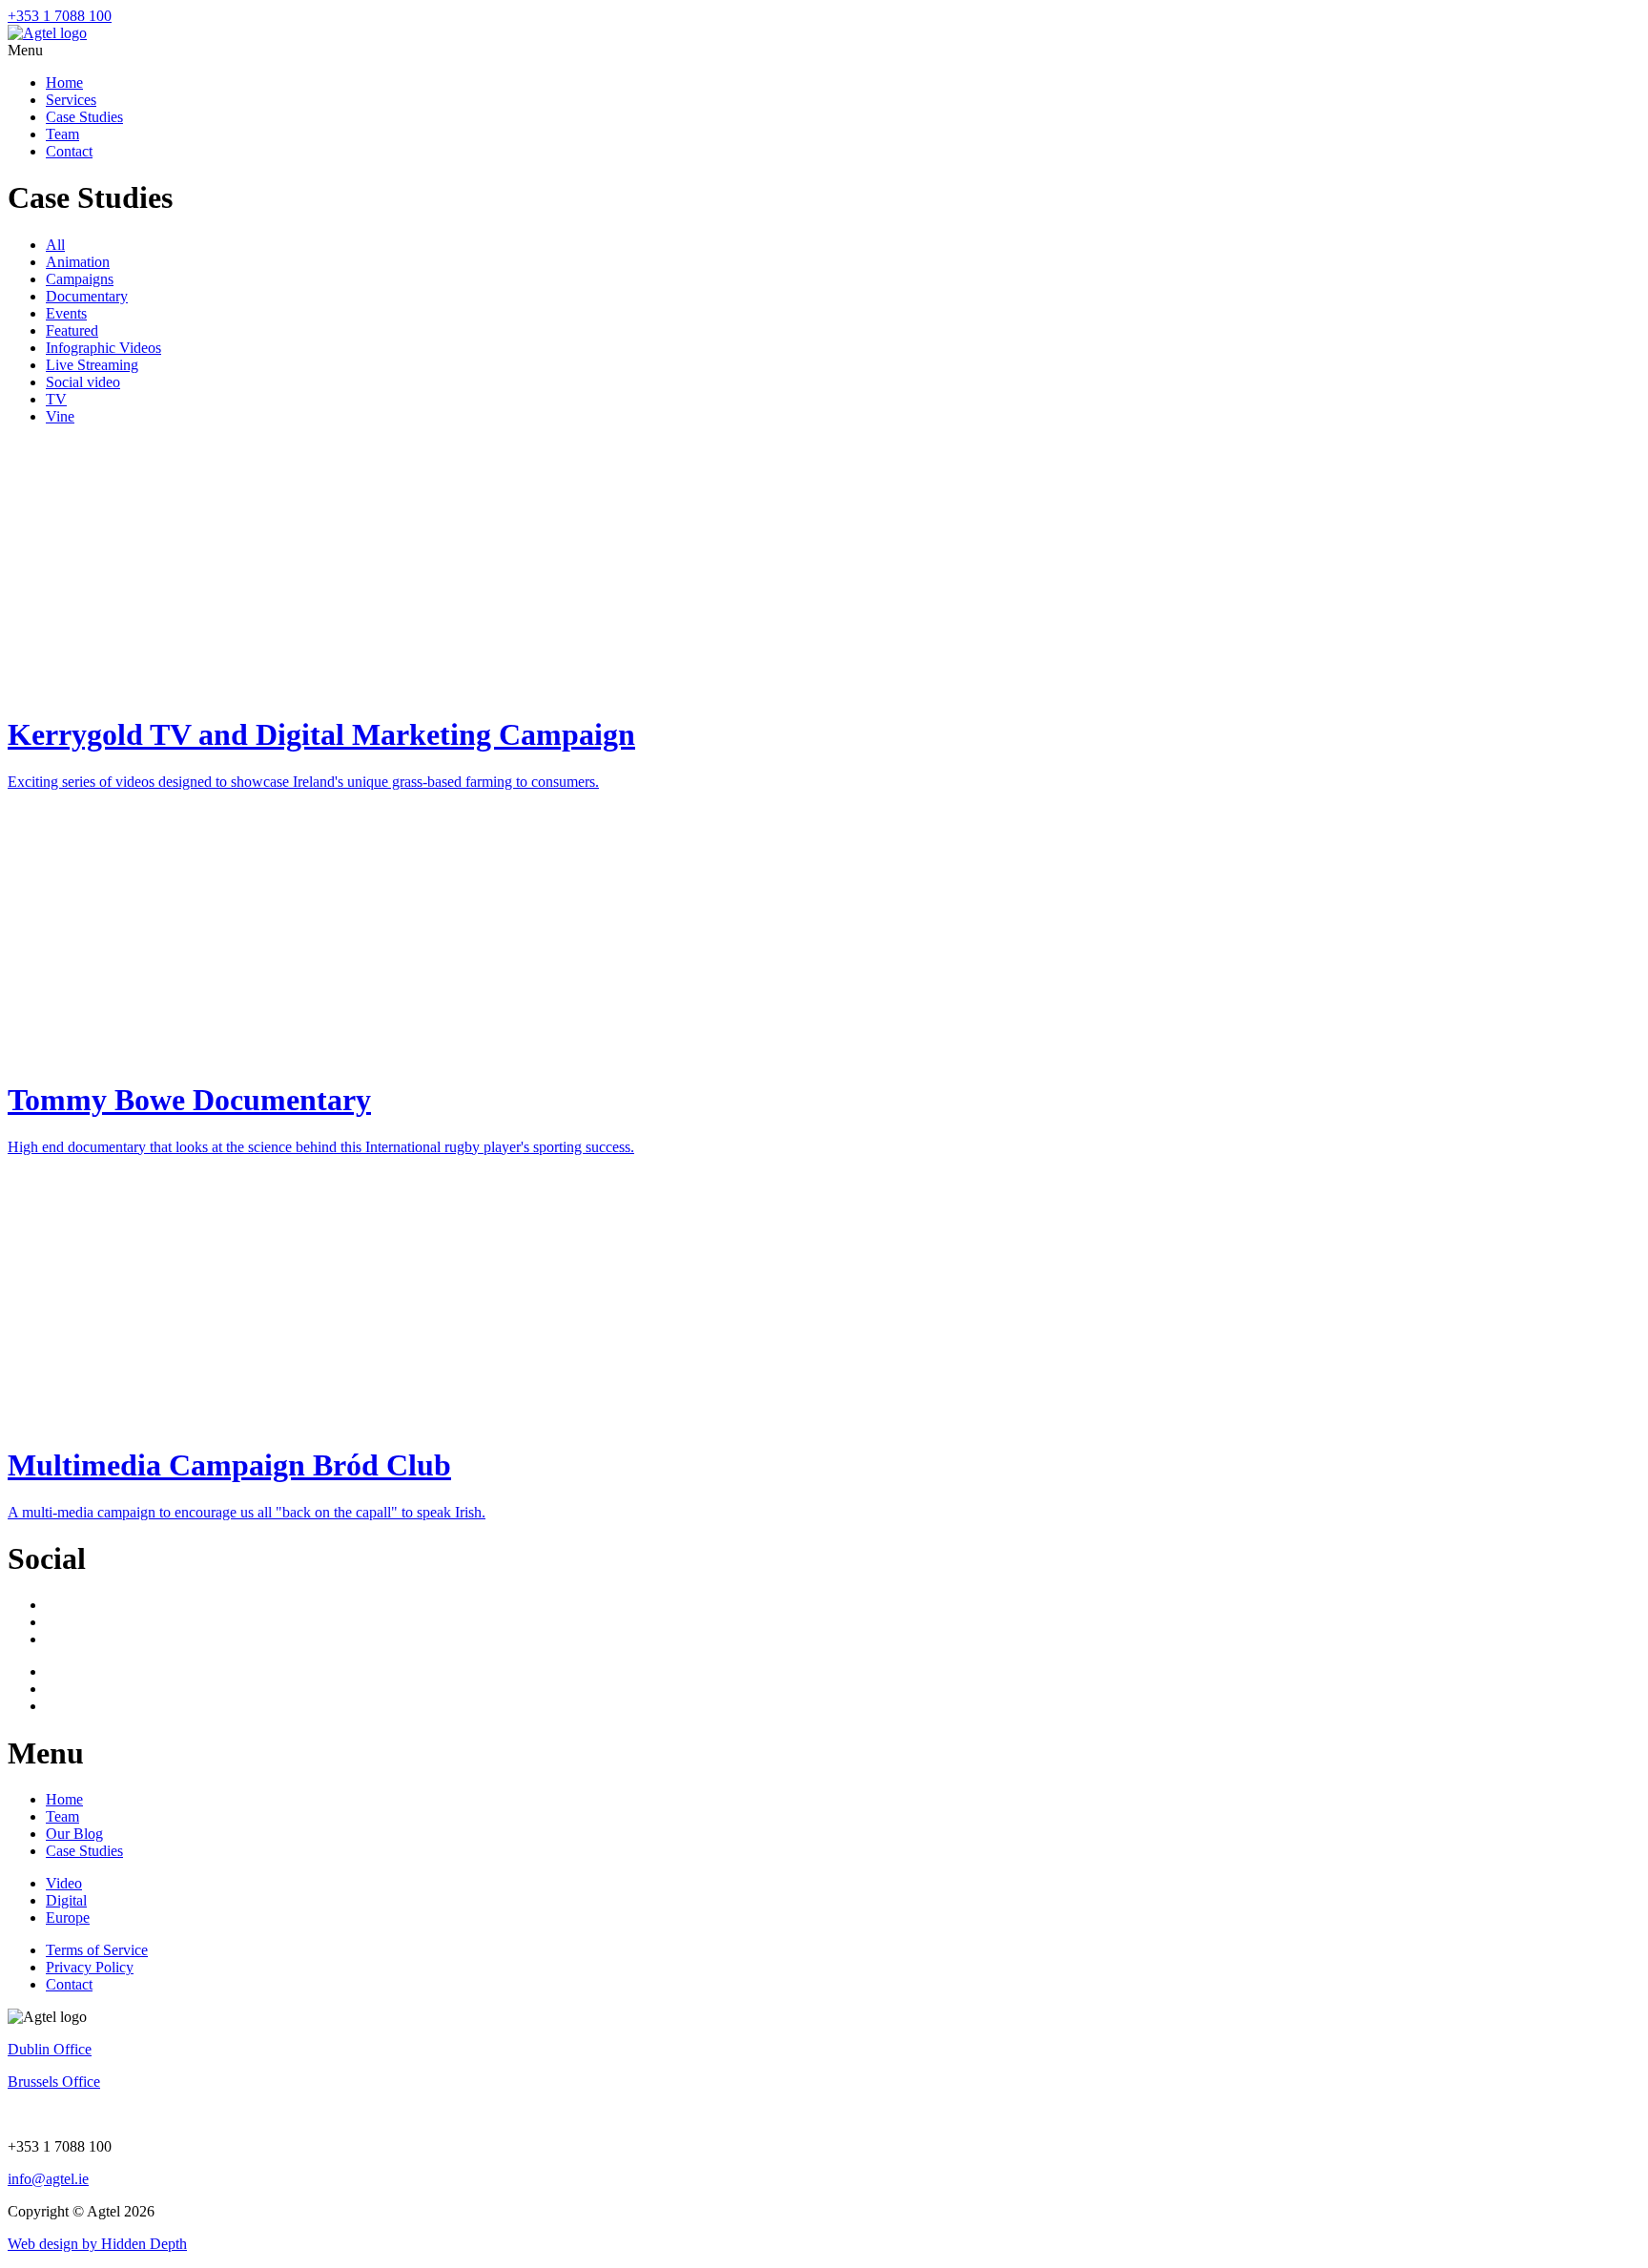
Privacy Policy (90, 1967)
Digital (66, 1900)
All (55, 245)
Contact (69, 151)
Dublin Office (50, 2049)
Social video (83, 382)
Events (66, 313)
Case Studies (84, 117)
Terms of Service (97, 1950)
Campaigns (80, 279)
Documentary (87, 296)
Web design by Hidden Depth (97, 2244)
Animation (78, 262)
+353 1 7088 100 (60, 16)
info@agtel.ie (48, 2179)
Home (64, 82)
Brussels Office (54, 2082)
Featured (72, 330)
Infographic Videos (103, 348)
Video (64, 1883)
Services (71, 100)
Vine (60, 416)
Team (62, 134)
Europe (68, 1917)
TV (56, 399)
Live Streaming (92, 365)
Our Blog (74, 1834)
